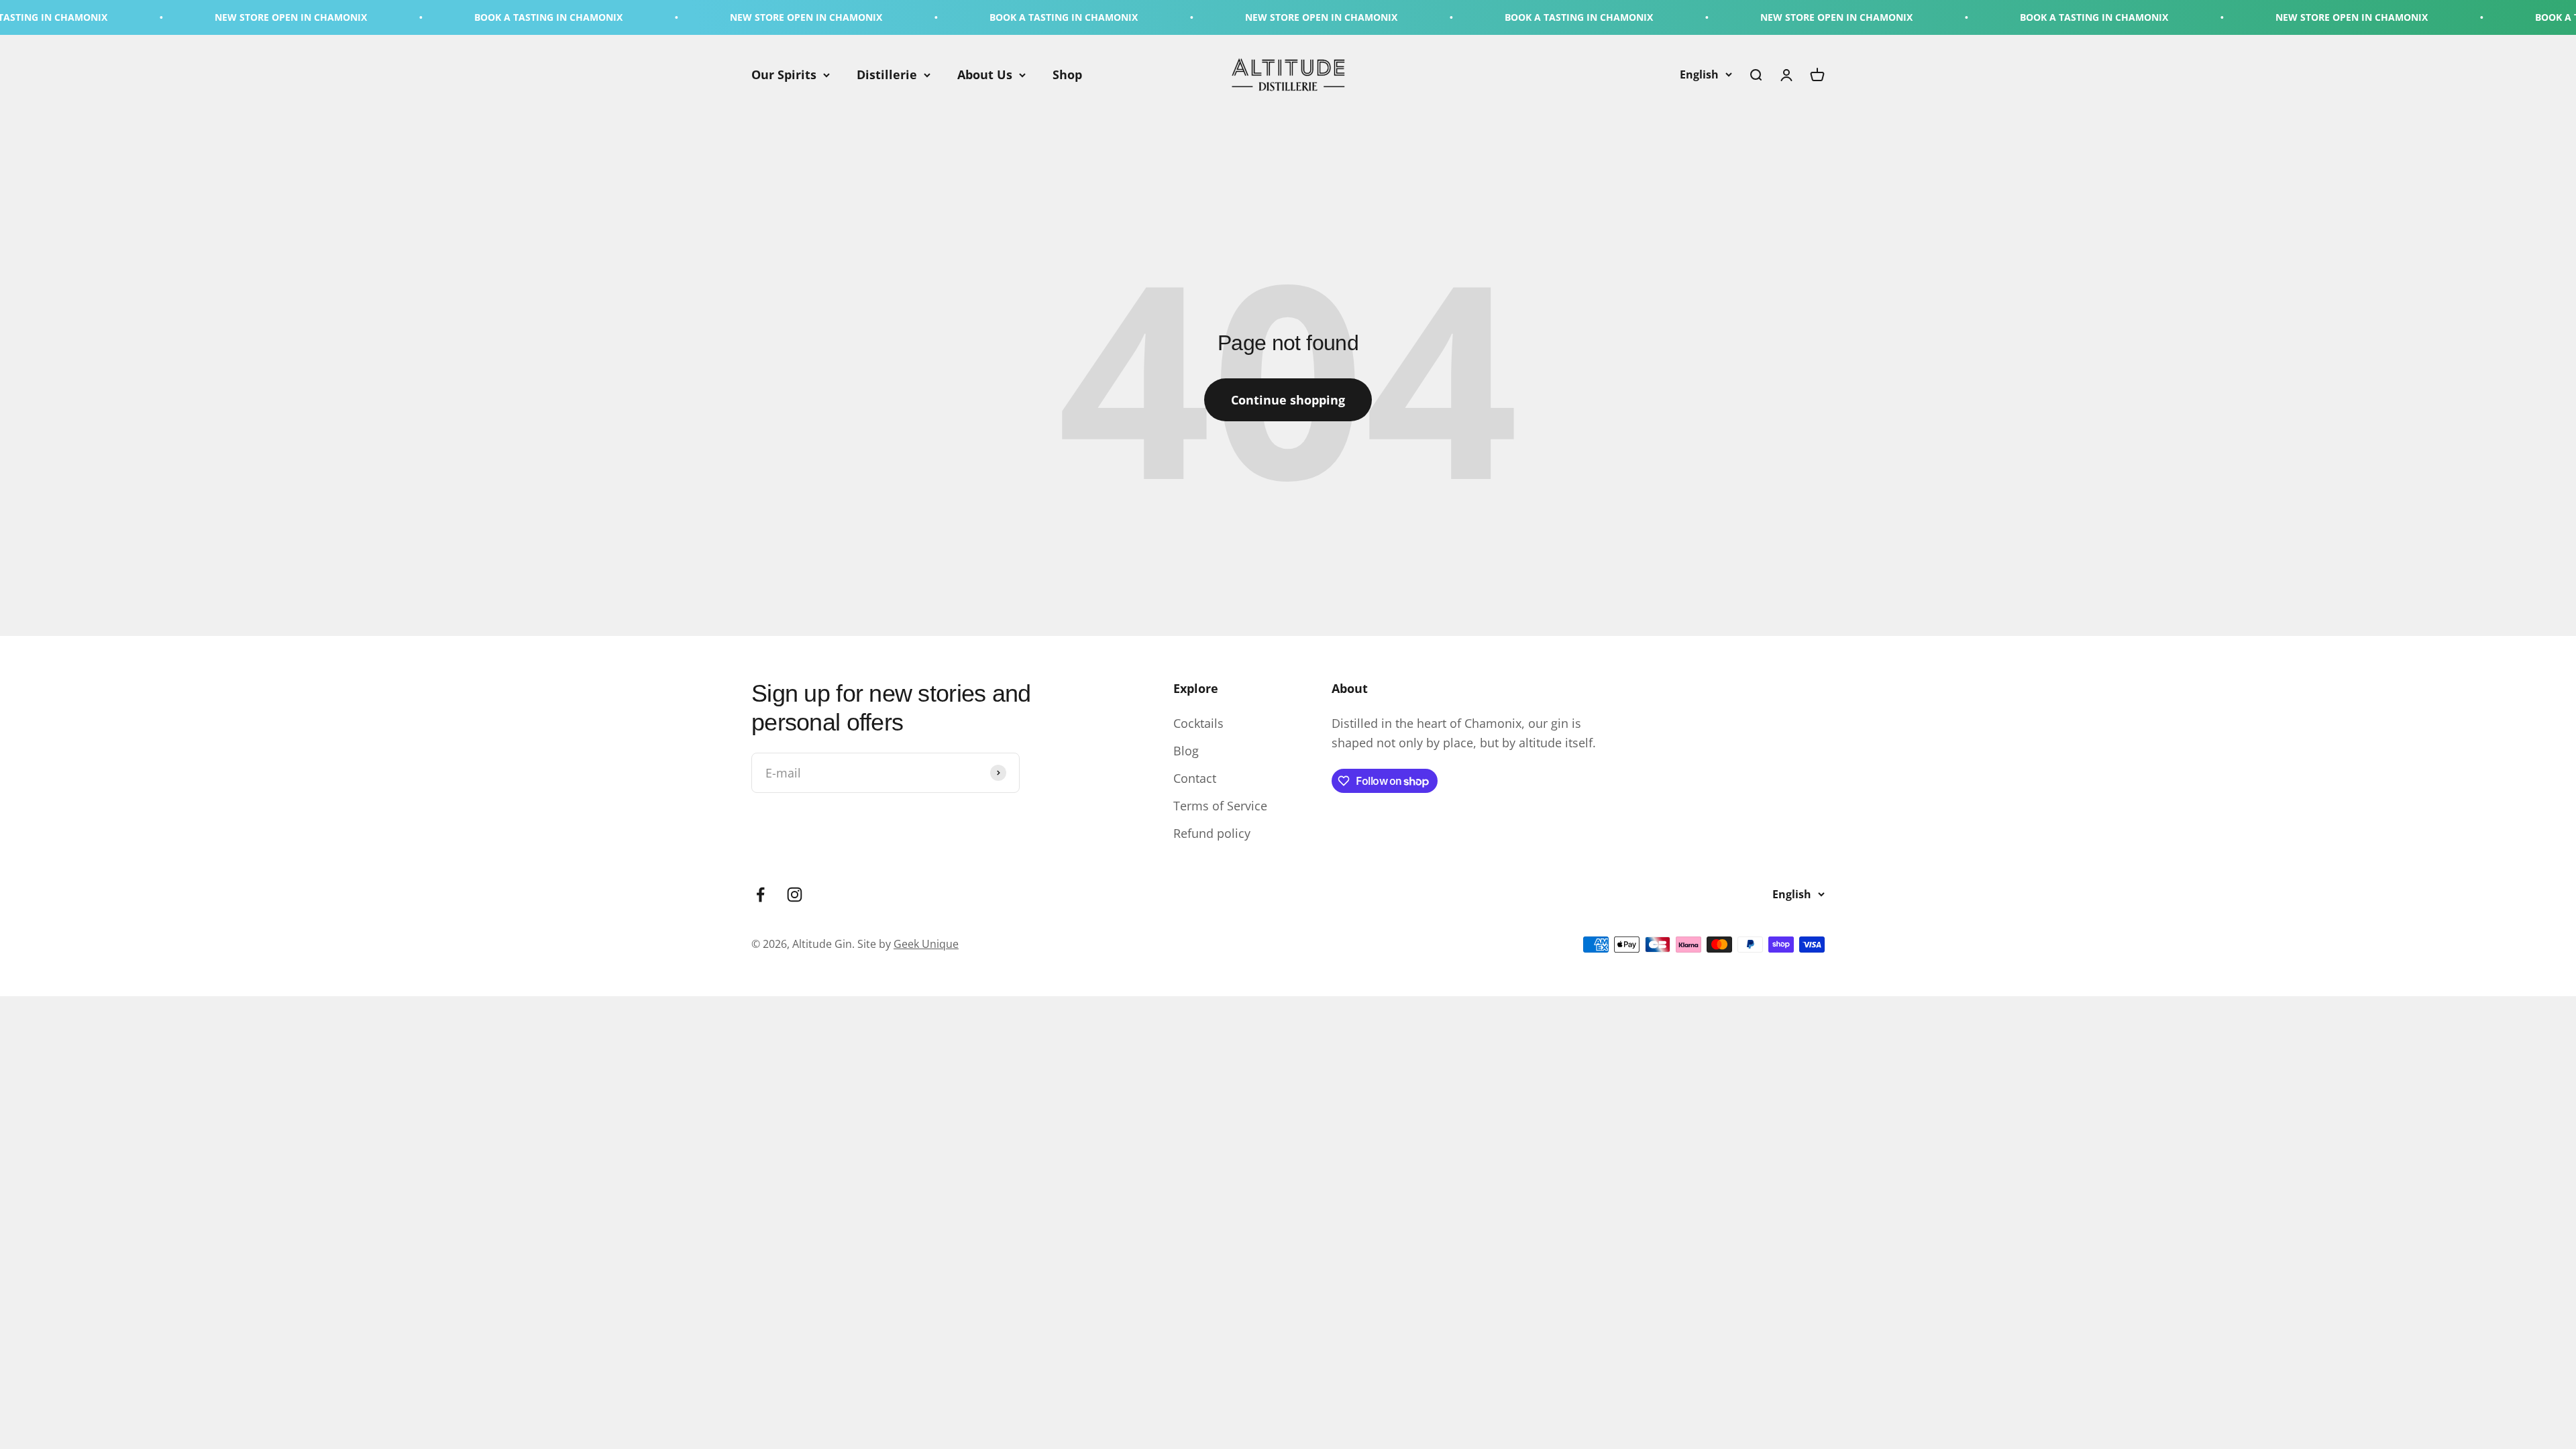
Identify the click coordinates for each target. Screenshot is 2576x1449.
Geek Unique (926, 944)
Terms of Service (1220, 806)
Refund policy (1212, 833)
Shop (1067, 74)
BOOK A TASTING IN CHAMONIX (392, 17)
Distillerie (887, 74)
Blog (1186, 751)
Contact (1195, 778)
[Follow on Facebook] (760, 895)
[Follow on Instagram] (795, 895)
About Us (985, 74)
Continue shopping (1288, 400)
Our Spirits (784, 74)
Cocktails (1198, 723)
